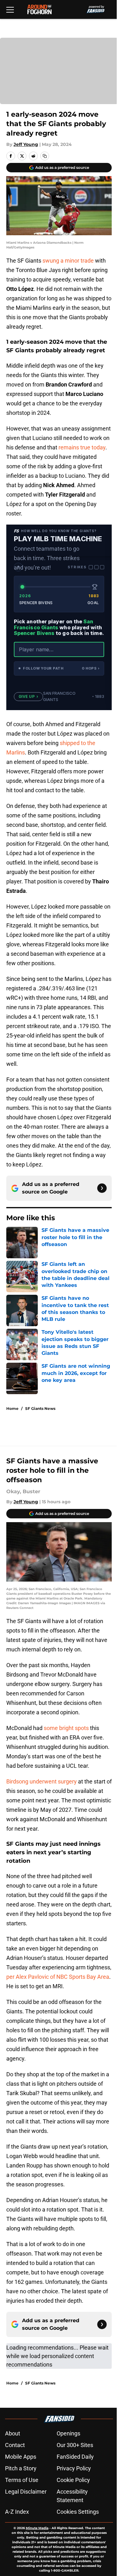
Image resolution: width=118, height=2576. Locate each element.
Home (12, 1408)
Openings (68, 2433)
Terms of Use (22, 2480)
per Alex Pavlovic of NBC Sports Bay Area (58, 1977)
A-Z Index (17, 2512)
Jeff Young (26, 144)
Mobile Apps (21, 2457)
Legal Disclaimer (26, 2492)
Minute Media (37, 2528)
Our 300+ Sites (75, 2445)
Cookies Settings (78, 2512)
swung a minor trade (68, 261)
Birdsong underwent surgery (42, 1781)
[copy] (45, 156)
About (13, 2433)
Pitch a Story (21, 2468)
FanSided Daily (75, 2457)
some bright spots (66, 1728)
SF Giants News (40, 1408)
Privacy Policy (74, 2468)
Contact (15, 2445)
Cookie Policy (73, 2480)
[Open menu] (10, 9)
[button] (59, 668)
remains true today (82, 447)
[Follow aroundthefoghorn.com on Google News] (102, 1188)
